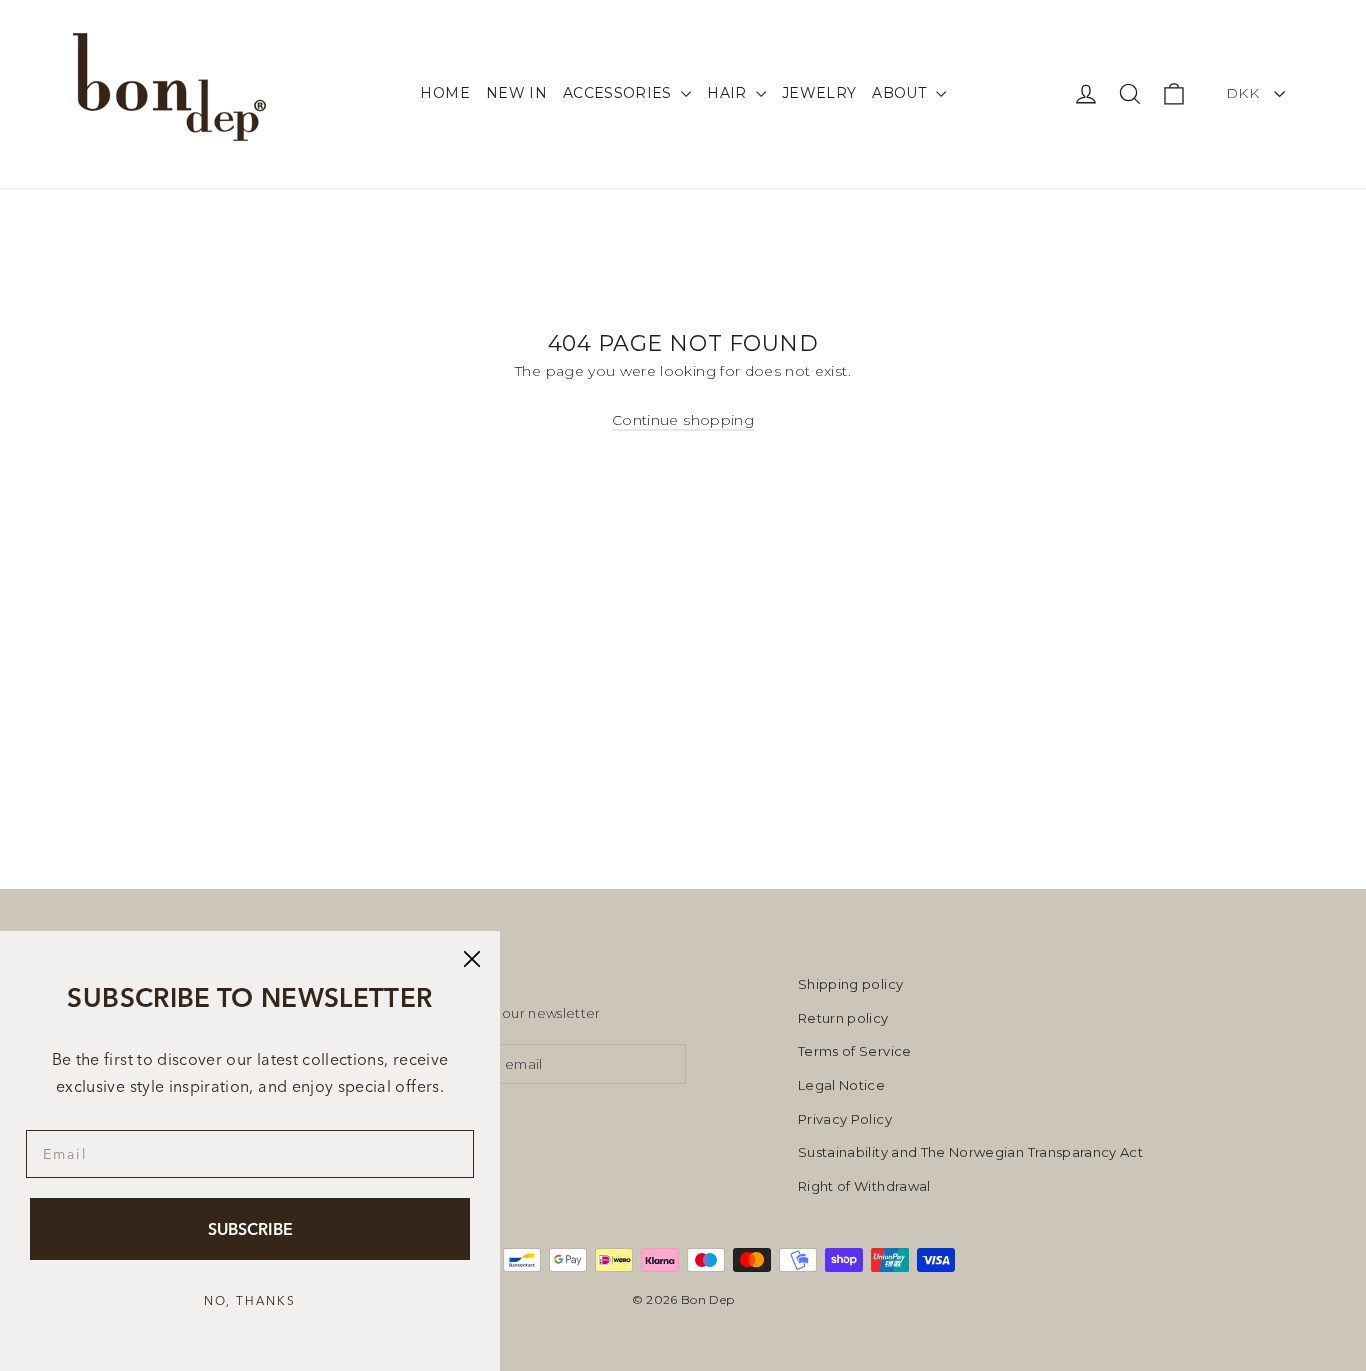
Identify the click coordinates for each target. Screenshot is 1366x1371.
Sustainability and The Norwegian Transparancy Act (970, 1152)
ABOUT (901, 93)
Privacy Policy (845, 1119)
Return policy (843, 1018)
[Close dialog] (472, 959)
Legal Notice (841, 1085)
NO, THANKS (250, 1300)
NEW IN (516, 93)
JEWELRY (819, 93)
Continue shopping (683, 420)
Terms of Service (855, 1051)
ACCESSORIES (619, 93)
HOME (444, 93)
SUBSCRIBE (250, 1229)
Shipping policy (850, 984)
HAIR (729, 93)
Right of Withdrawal (864, 1186)
